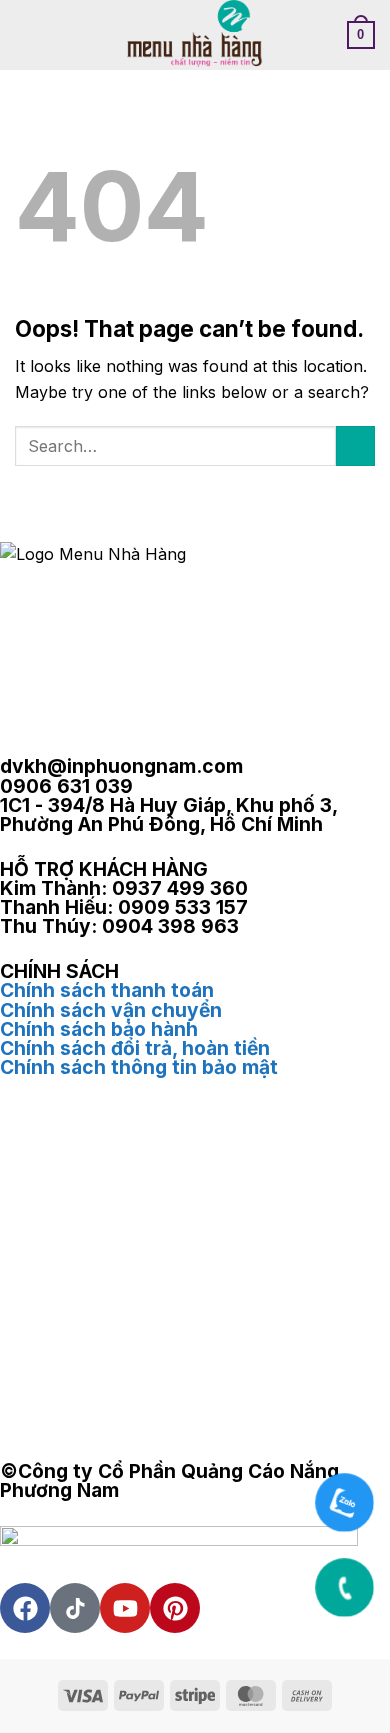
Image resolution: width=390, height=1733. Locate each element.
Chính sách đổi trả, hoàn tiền (135, 1048)
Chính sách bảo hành (99, 1029)
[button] (27, 34)
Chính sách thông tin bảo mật (139, 1067)
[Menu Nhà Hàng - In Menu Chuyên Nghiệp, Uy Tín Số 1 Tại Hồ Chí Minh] (195, 35)
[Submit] (355, 445)
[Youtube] (125, 1608)
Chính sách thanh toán (107, 990)
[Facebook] (25, 1608)
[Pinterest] (175, 1608)
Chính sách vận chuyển (111, 1010)
